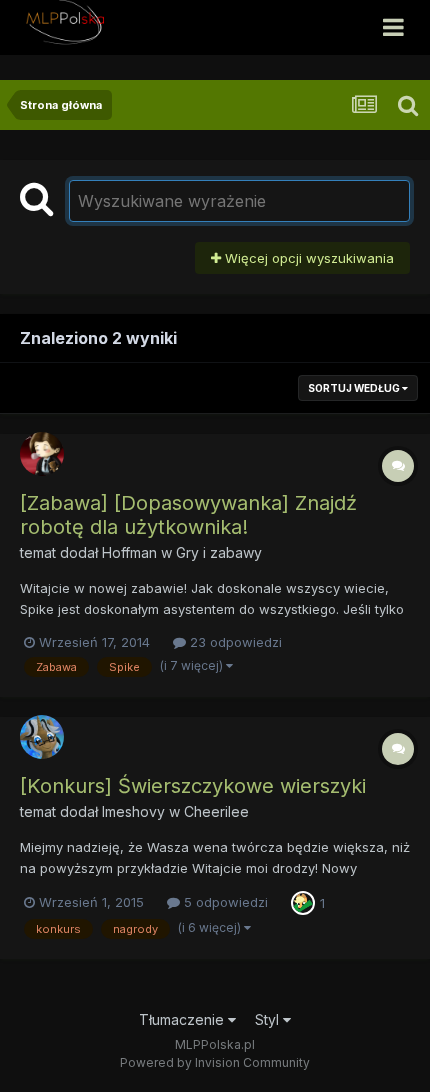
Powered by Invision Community (215, 1062)
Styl (269, 1019)
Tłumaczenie (183, 1019)
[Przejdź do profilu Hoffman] (42, 454)
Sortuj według (355, 388)
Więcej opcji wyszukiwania (307, 258)
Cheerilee (216, 811)
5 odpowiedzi (224, 902)
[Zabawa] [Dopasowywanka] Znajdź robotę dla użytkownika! (188, 515)
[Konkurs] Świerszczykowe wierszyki (193, 786)
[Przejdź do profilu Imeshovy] (42, 737)
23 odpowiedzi (234, 642)
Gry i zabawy (219, 552)
